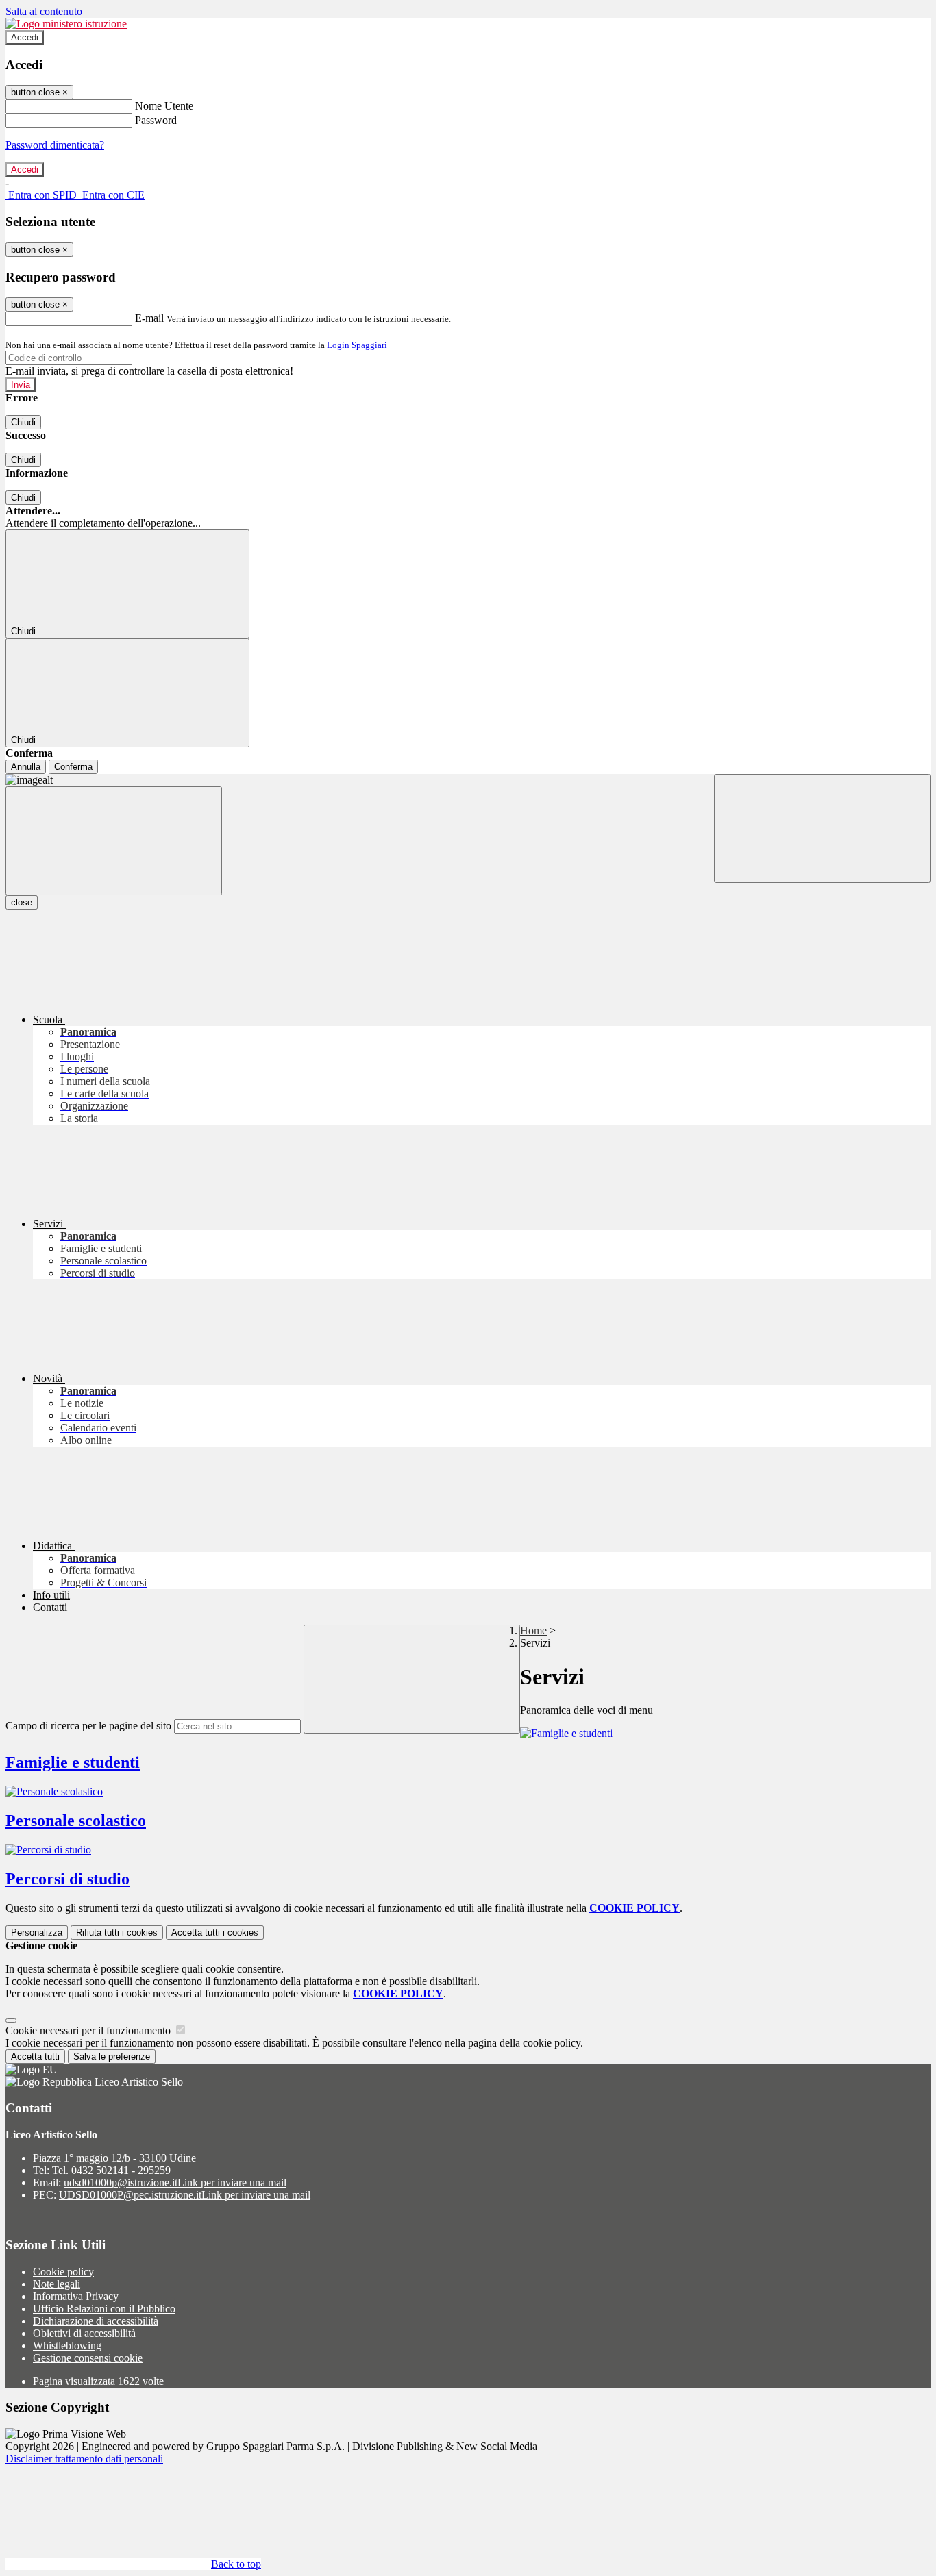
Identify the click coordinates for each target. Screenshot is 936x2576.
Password (156, 120)
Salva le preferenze (112, 2056)
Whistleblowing (67, 2346)
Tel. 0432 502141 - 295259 (111, 2170)
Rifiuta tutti (117, 1933)
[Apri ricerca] (822, 828)
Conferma (73, 767)
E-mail (149, 318)
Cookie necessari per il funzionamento (89, 2030)
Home (533, 1630)
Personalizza (37, 1933)
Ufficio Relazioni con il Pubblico (104, 2309)
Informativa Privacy (76, 2296)
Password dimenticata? (55, 145)
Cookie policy (63, 2272)
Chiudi (23, 422)
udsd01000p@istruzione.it (175, 2183)
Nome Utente (164, 106)
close (22, 902)
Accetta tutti (215, 1933)
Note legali (57, 2284)
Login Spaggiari (357, 345)
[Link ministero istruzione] (66, 24)
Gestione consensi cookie (88, 2358)
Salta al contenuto (44, 11)
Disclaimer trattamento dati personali (84, 2459)
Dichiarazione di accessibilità (96, 2321)
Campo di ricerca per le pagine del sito (88, 1726)
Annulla (26, 767)
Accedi (25, 37)
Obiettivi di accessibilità (84, 2333)
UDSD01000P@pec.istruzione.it (185, 2195)
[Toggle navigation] (114, 841)
